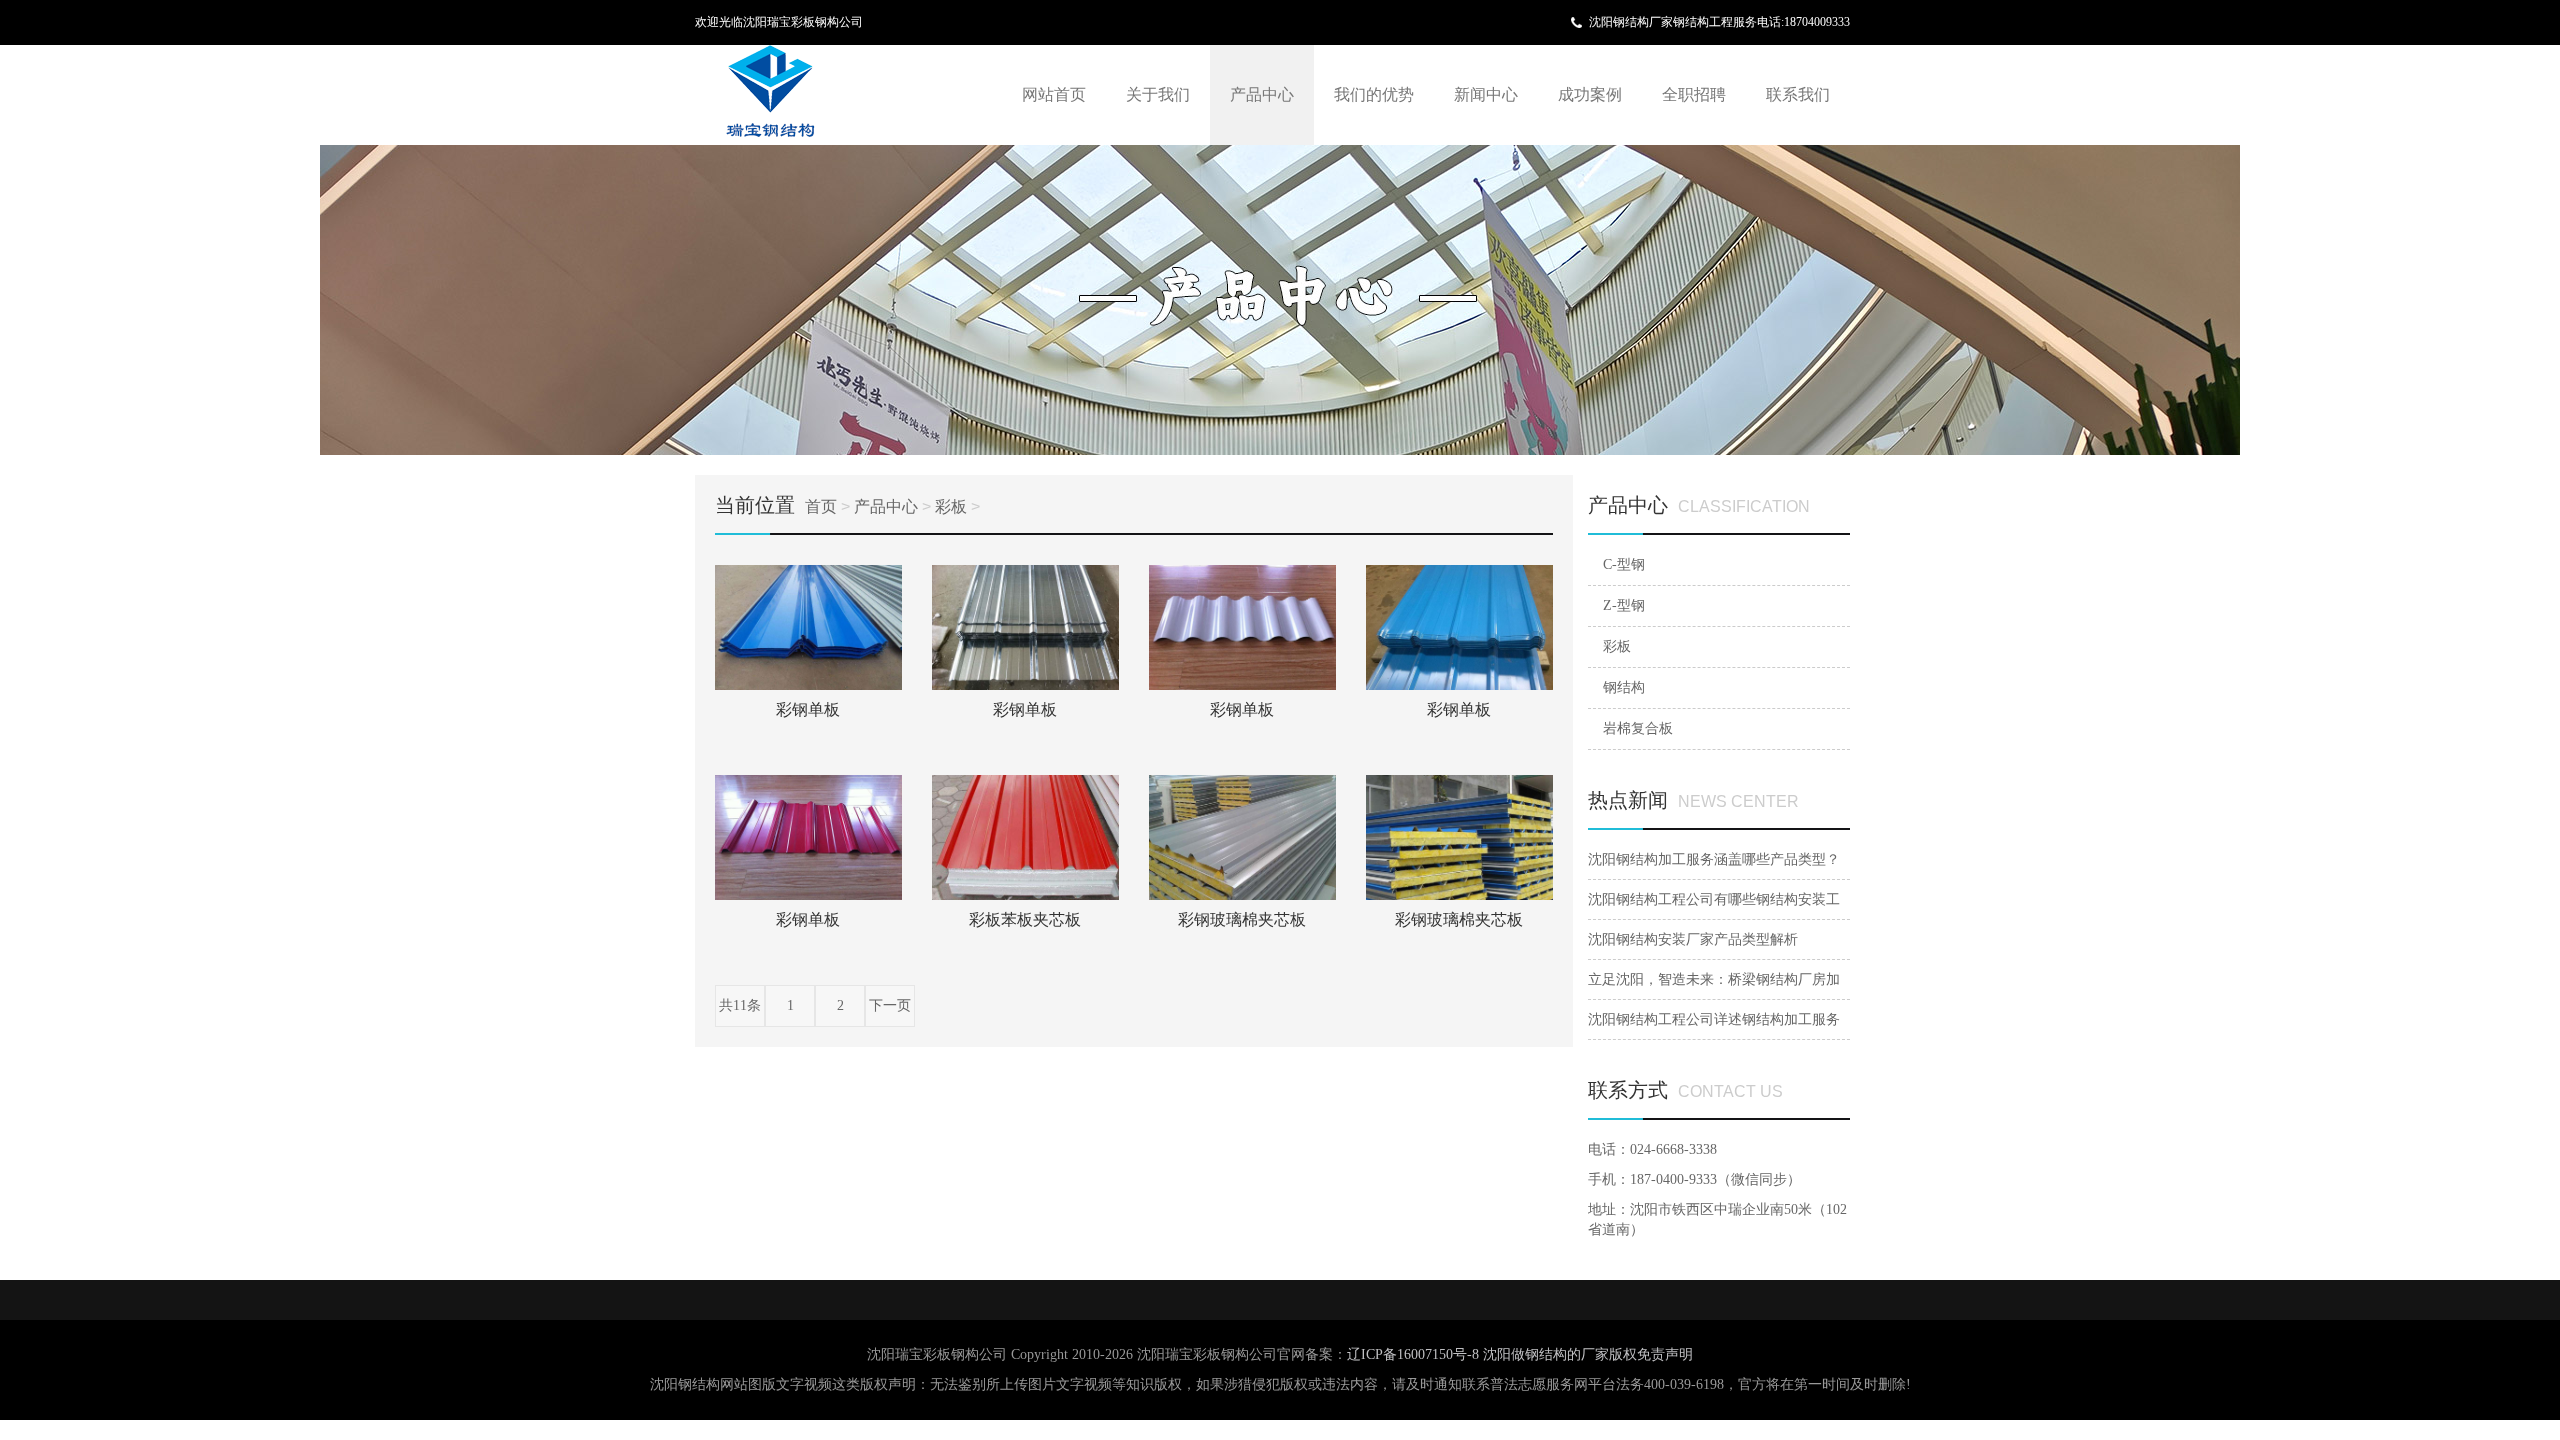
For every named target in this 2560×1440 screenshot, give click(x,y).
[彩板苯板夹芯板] (1025, 837)
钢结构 (1624, 687)
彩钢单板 (808, 709)
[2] (1280, 300)
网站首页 (1054, 94)
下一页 (890, 1005)
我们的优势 (1374, 94)
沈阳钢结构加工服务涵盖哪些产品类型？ (1714, 859)
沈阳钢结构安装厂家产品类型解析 (1693, 939)
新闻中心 (1486, 94)
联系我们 (1798, 94)
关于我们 (1158, 94)
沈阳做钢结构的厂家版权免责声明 (1588, 1354)
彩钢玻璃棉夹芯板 (1242, 919)
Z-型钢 (1624, 605)
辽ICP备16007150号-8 (1415, 1354)
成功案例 (1590, 94)
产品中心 (1262, 94)
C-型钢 (1624, 564)
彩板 (951, 506)
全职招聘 (1694, 94)
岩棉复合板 (1638, 728)
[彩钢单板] (808, 627)
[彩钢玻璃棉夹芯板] (1242, 837)
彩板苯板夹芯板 (1025, 919)
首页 (821, 506)
